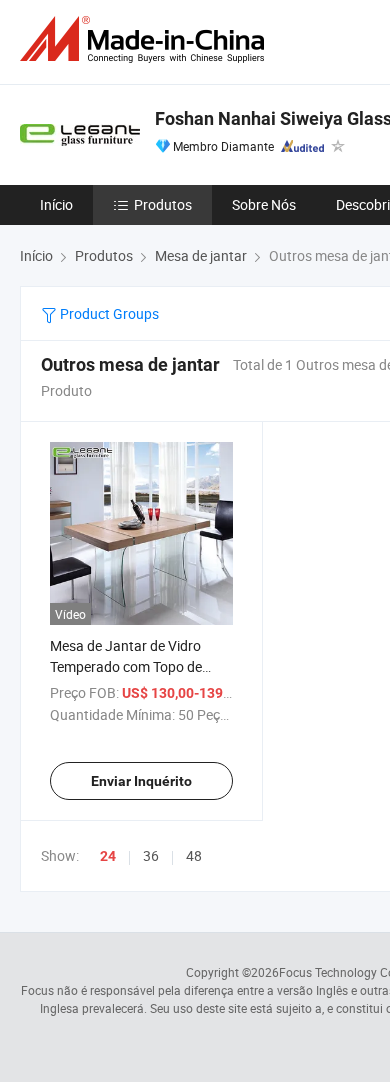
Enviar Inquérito (141, 781)
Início (56, 204)
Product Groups (108, 313)
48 (194, 855)
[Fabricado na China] (146, 39)
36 (151, 855)
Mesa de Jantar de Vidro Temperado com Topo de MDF (126, 666)
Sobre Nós (264, 204)
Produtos (163, 204)
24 (108, 856)
